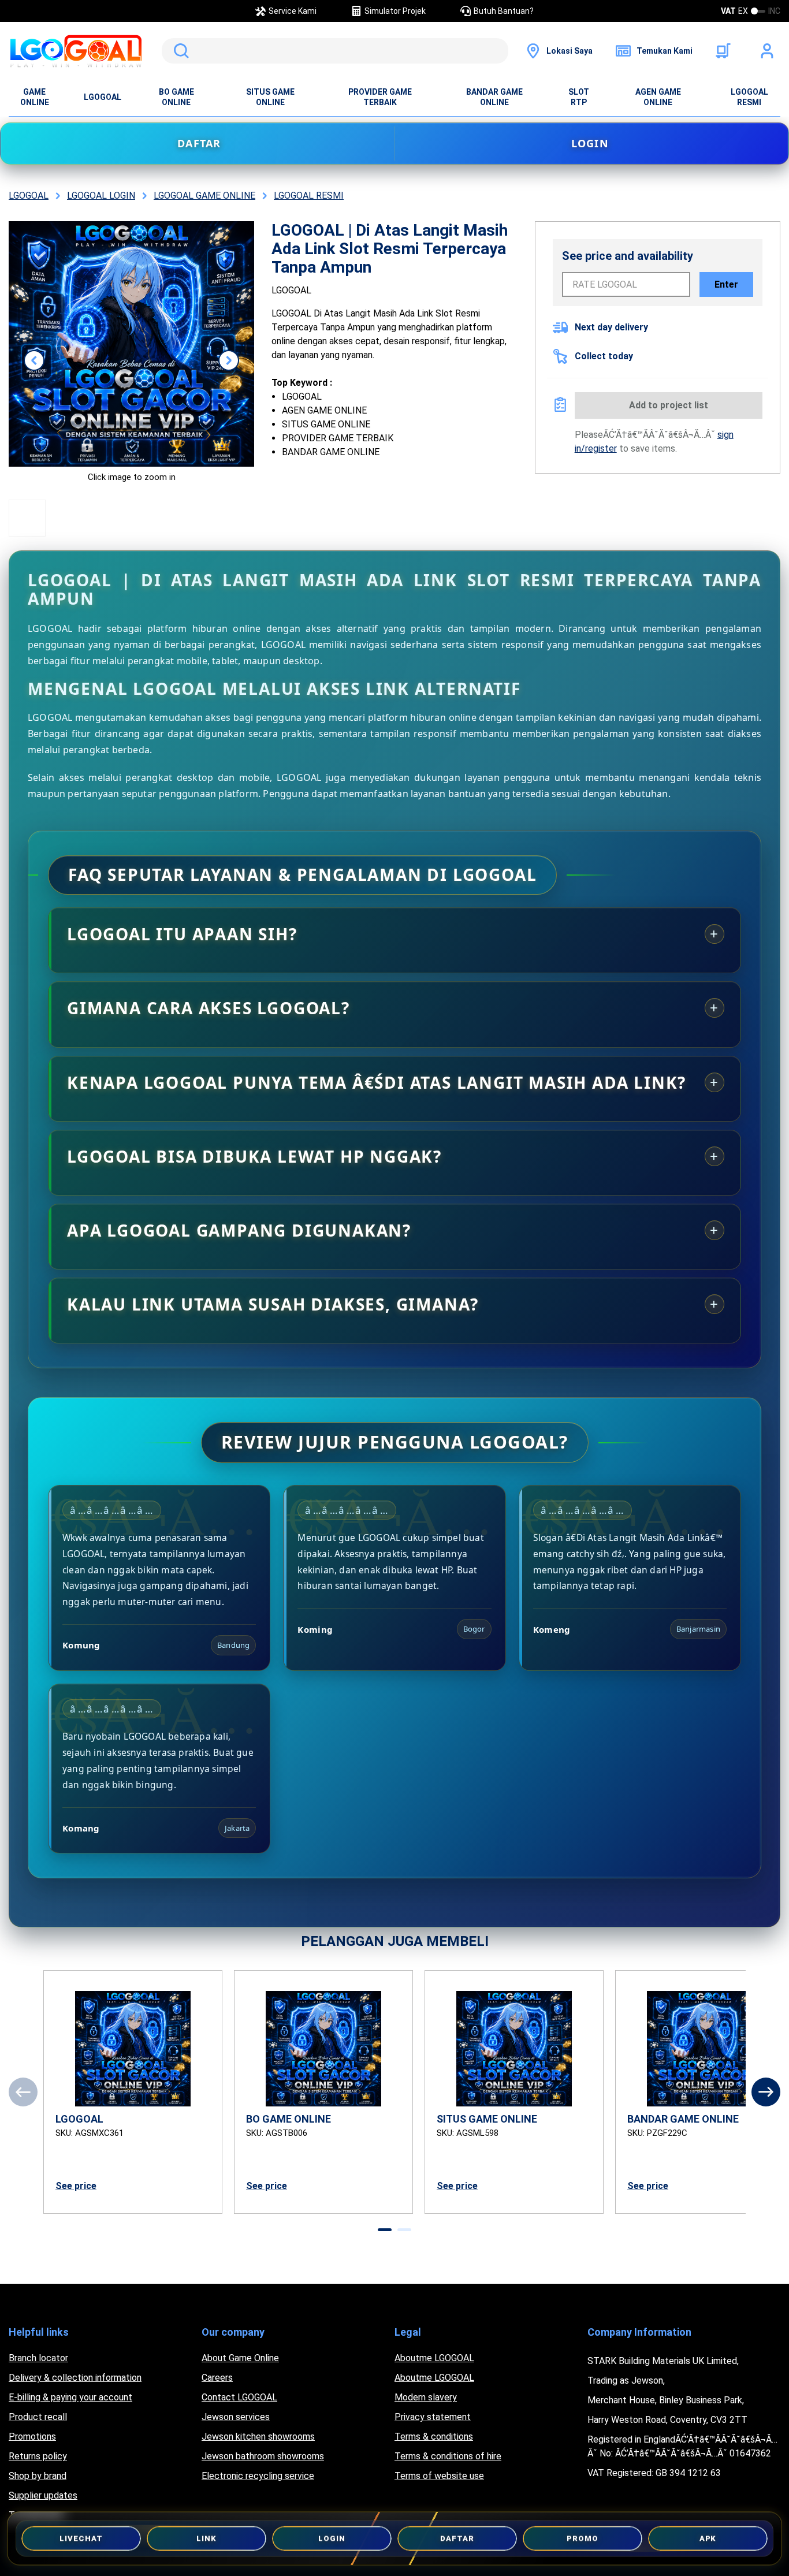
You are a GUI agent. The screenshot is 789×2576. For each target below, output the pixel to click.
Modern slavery (426, 2397)
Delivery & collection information (75, 2378)
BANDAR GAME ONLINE (494, 97)
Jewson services (236, 2417)
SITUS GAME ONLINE (270, 97)
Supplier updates (43, 2495)
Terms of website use (439, 2476)
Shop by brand (38, 2476)
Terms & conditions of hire (448, 2456)
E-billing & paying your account (70, 2397)
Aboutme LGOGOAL (434, 2358)
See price (76, 2186)
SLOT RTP (579, 97)
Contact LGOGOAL (239, 2397)
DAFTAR (199, 143)
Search (179, 51)
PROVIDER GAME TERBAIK (380, 97)
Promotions (32, 2437)
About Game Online (240, 2358)
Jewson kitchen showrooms (258, 2437)
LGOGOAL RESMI (749, 97)
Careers (217, 2378)
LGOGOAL (103, 97)
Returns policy (38, 2456)
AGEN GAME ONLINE (658, 97)
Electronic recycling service (258, 2476)
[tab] (385, 2230)
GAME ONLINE (35, 97)
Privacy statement (433, 2417)
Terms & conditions (434, 2437)
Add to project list (669, 405)
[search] (335, 51)
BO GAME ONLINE (176, 97)
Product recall (38, 2417)
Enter (726, 284)
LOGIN (590, 143)
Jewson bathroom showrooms (263, 2456)
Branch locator (38, 2358)
